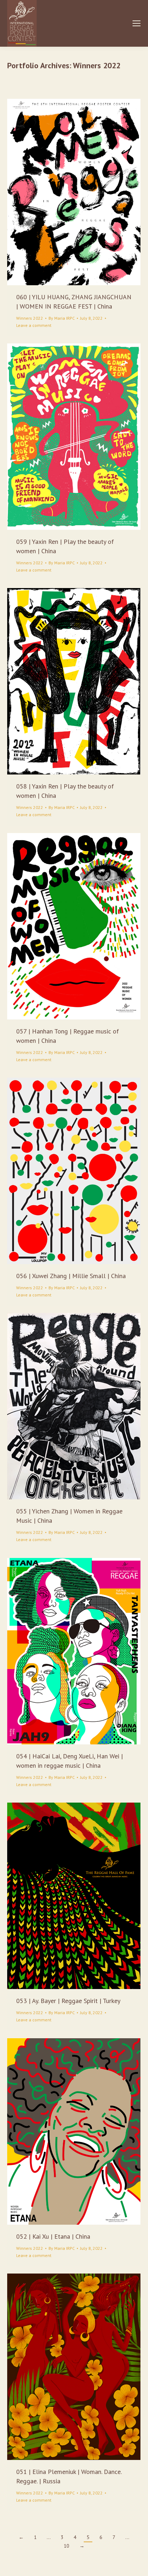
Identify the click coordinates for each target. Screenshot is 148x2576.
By (62, 318)
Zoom (64, 192)
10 (66, 2546)
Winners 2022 (30, 318)
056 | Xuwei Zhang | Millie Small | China (71, 1276)
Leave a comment (34, 325)
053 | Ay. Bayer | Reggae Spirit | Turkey (68, 2001)
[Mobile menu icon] (137, 23)
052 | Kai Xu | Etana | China (53, 2236)
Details (84, 192)
